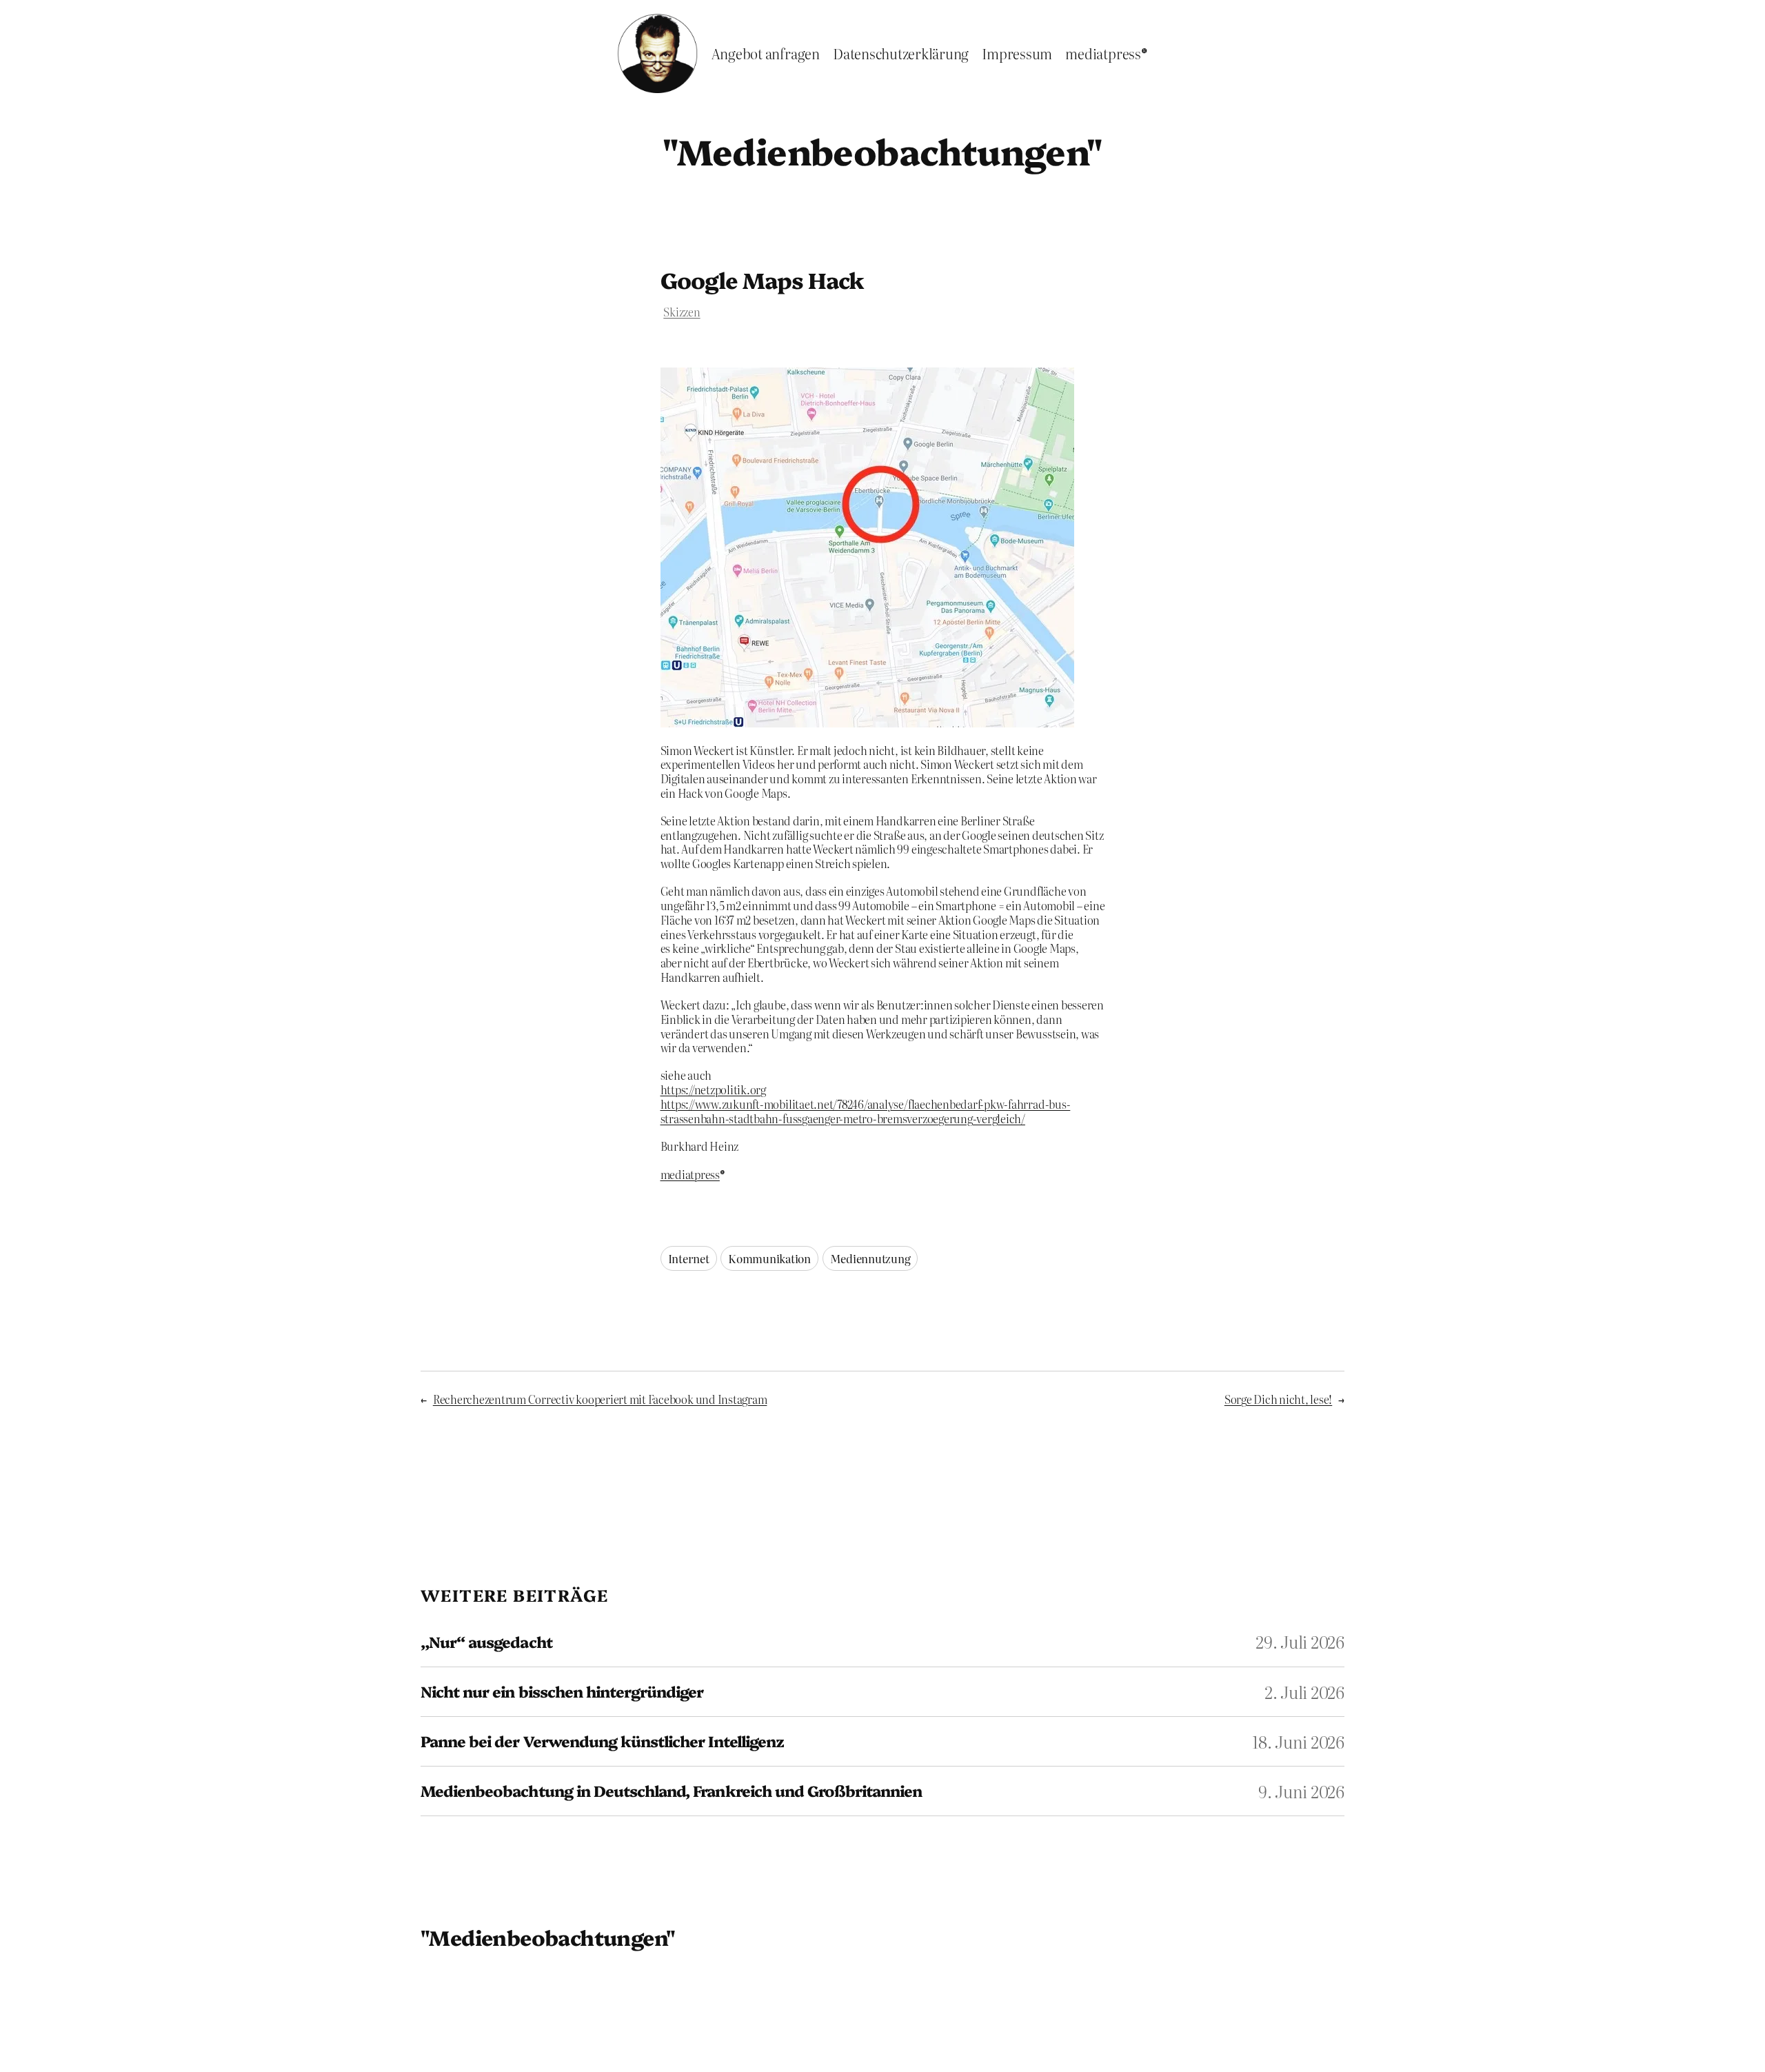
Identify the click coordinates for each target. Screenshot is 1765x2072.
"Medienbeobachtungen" (882, 150)
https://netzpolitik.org (713, 1089)
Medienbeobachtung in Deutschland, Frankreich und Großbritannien (672, 1791)
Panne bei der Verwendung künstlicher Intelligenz (602, 1741)
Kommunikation (769, 1258)
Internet (689, 1258)
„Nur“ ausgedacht (486, 1642)
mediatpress (690, 1174)
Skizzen (682, 312)
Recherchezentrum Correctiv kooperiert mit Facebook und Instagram (600, 1399)
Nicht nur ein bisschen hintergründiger (562, 1692)
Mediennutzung (870, 1258)
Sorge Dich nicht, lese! (1278, 1399)
